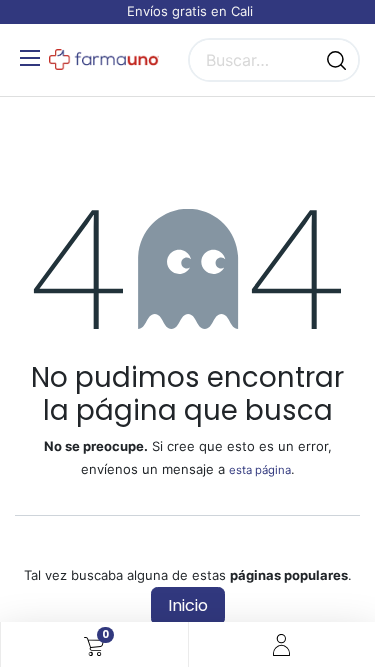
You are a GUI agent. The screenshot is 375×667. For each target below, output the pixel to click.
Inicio (188, 605)
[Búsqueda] (336, 60)
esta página (260, 470)
